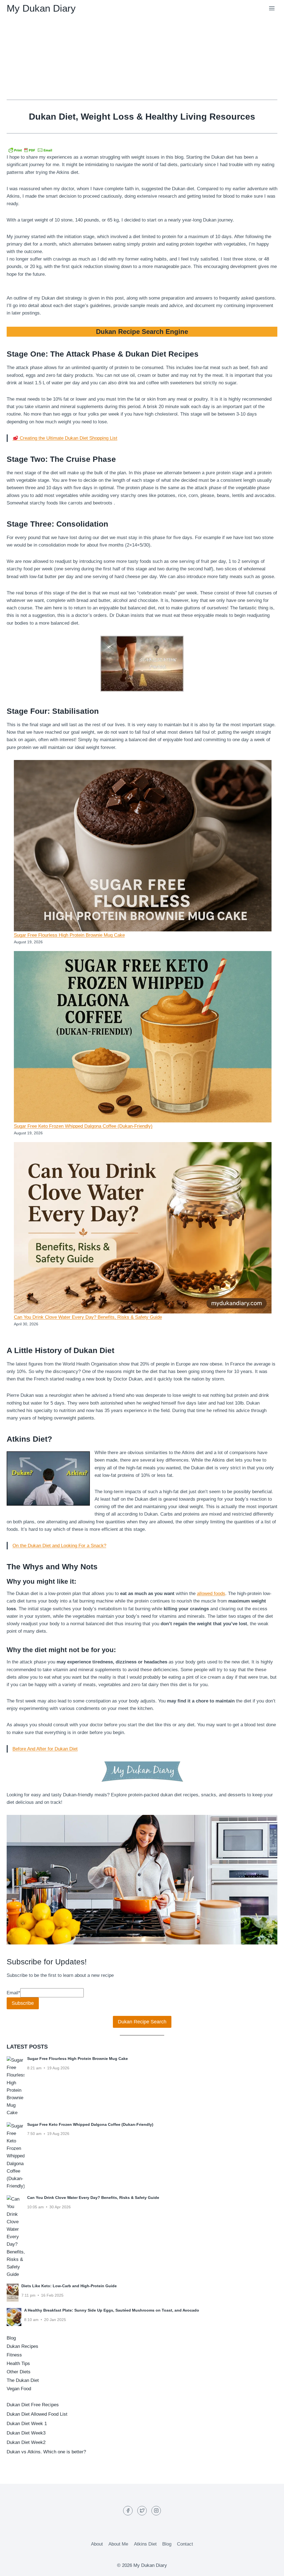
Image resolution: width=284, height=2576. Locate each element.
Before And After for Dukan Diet (45, 1749)
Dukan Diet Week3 (26, 2433)
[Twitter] (142, 2511)
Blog (11, 2338)
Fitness (14, 2355)
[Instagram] (156, 2511)
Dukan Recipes (22, 2346)
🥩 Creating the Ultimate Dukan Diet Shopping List (65, 438)
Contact (185, 2544)
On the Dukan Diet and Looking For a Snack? (59, 1546)
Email (13, 1993)
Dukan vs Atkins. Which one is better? (46, 2452)
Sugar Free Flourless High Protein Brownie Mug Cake (69, 935)
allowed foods (211, 1594)
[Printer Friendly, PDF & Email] (30, 150)
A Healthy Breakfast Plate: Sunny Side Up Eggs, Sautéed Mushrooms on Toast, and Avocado (112, 2310)
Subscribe (23, 2003)
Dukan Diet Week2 (26, 2442)
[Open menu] (272, 8)
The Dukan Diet (23, 2380)
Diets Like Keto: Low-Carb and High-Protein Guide (69, 2286)
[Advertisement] (142, 58)
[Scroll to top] (270, 2568)
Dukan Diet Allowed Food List (37, 2414)
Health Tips (18, 2364)
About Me (118, 2544)
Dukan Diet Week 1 (27, 2424)
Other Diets (19, 2372)
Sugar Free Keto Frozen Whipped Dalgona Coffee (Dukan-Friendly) (83, 1126)
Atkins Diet (145, 2544)
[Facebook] (128, 2511)
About (97, 2544)
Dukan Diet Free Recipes (33, 2405)
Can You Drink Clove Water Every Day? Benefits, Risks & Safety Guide (88, 1317)
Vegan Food (19, 2389)
